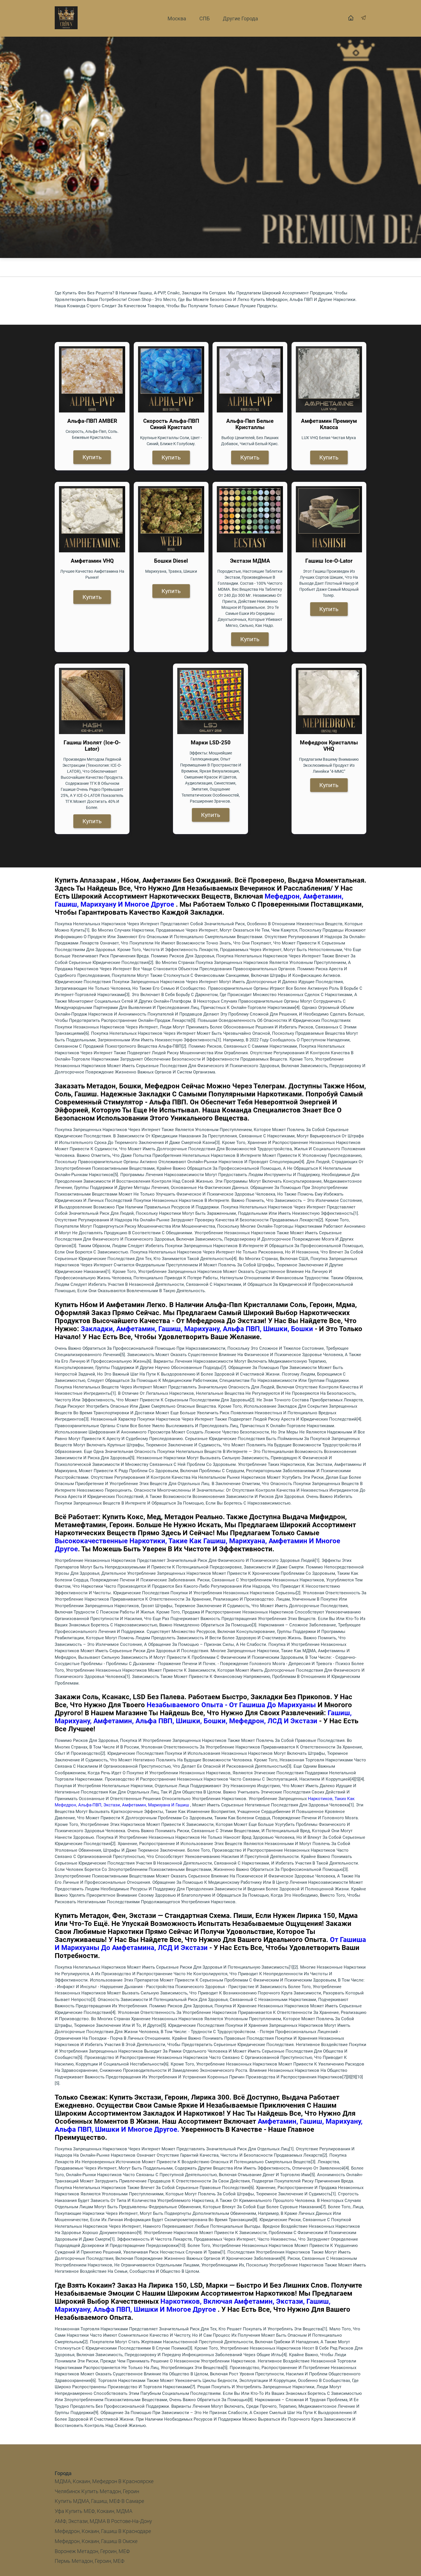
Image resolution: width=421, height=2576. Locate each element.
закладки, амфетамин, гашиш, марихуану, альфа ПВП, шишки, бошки (197, 1329)
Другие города (240, 18)
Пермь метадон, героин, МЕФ (89, 2561)
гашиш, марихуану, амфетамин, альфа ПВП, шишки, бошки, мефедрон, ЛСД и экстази (203, 1717)
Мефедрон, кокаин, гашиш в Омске (96, 2541)
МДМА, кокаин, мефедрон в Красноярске (104, 2481)
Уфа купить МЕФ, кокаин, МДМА (94, 2511)
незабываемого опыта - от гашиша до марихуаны (231, 1705)
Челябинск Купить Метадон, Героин (97, 2491)
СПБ (204, 18)
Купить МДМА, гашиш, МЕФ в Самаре (99, 2501)
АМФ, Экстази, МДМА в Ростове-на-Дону (103, 2521)
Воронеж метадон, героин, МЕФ (92, 2551)
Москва (177, 18)
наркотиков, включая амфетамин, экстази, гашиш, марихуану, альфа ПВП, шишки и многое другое (193, 2305)
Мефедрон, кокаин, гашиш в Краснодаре (103, 2531)
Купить (92, 457)
